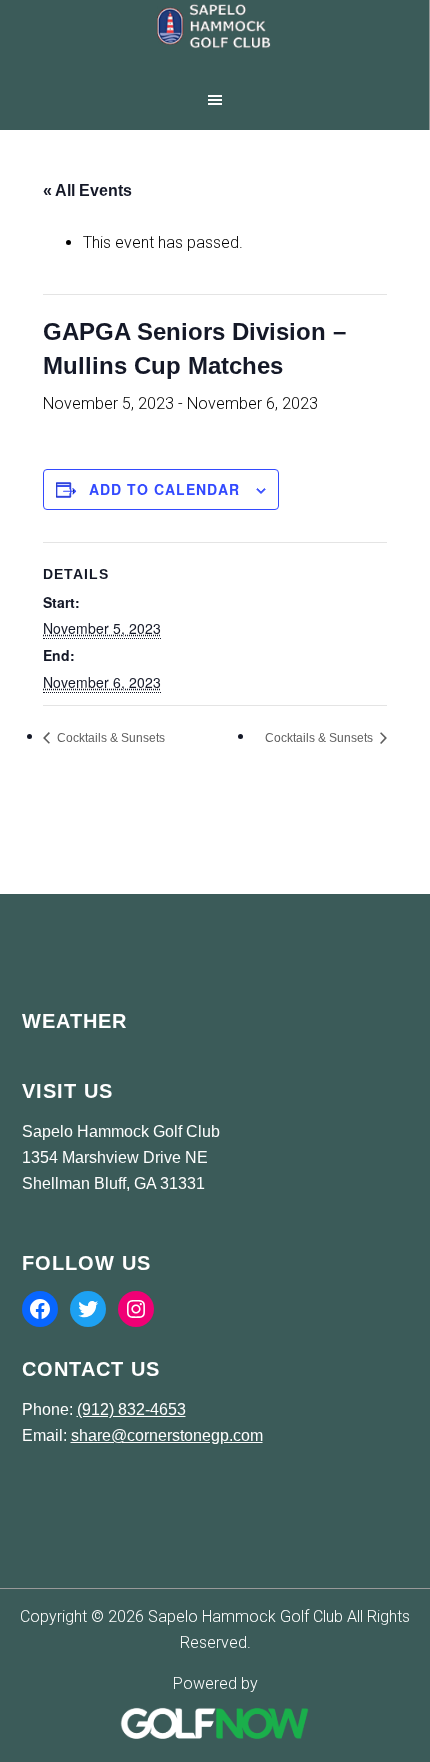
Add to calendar (164, 489)
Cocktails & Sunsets (109, 738)
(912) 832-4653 (131, 1409)
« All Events (87, 190)
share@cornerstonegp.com (167, 1435)
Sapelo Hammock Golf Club (214, 40)
